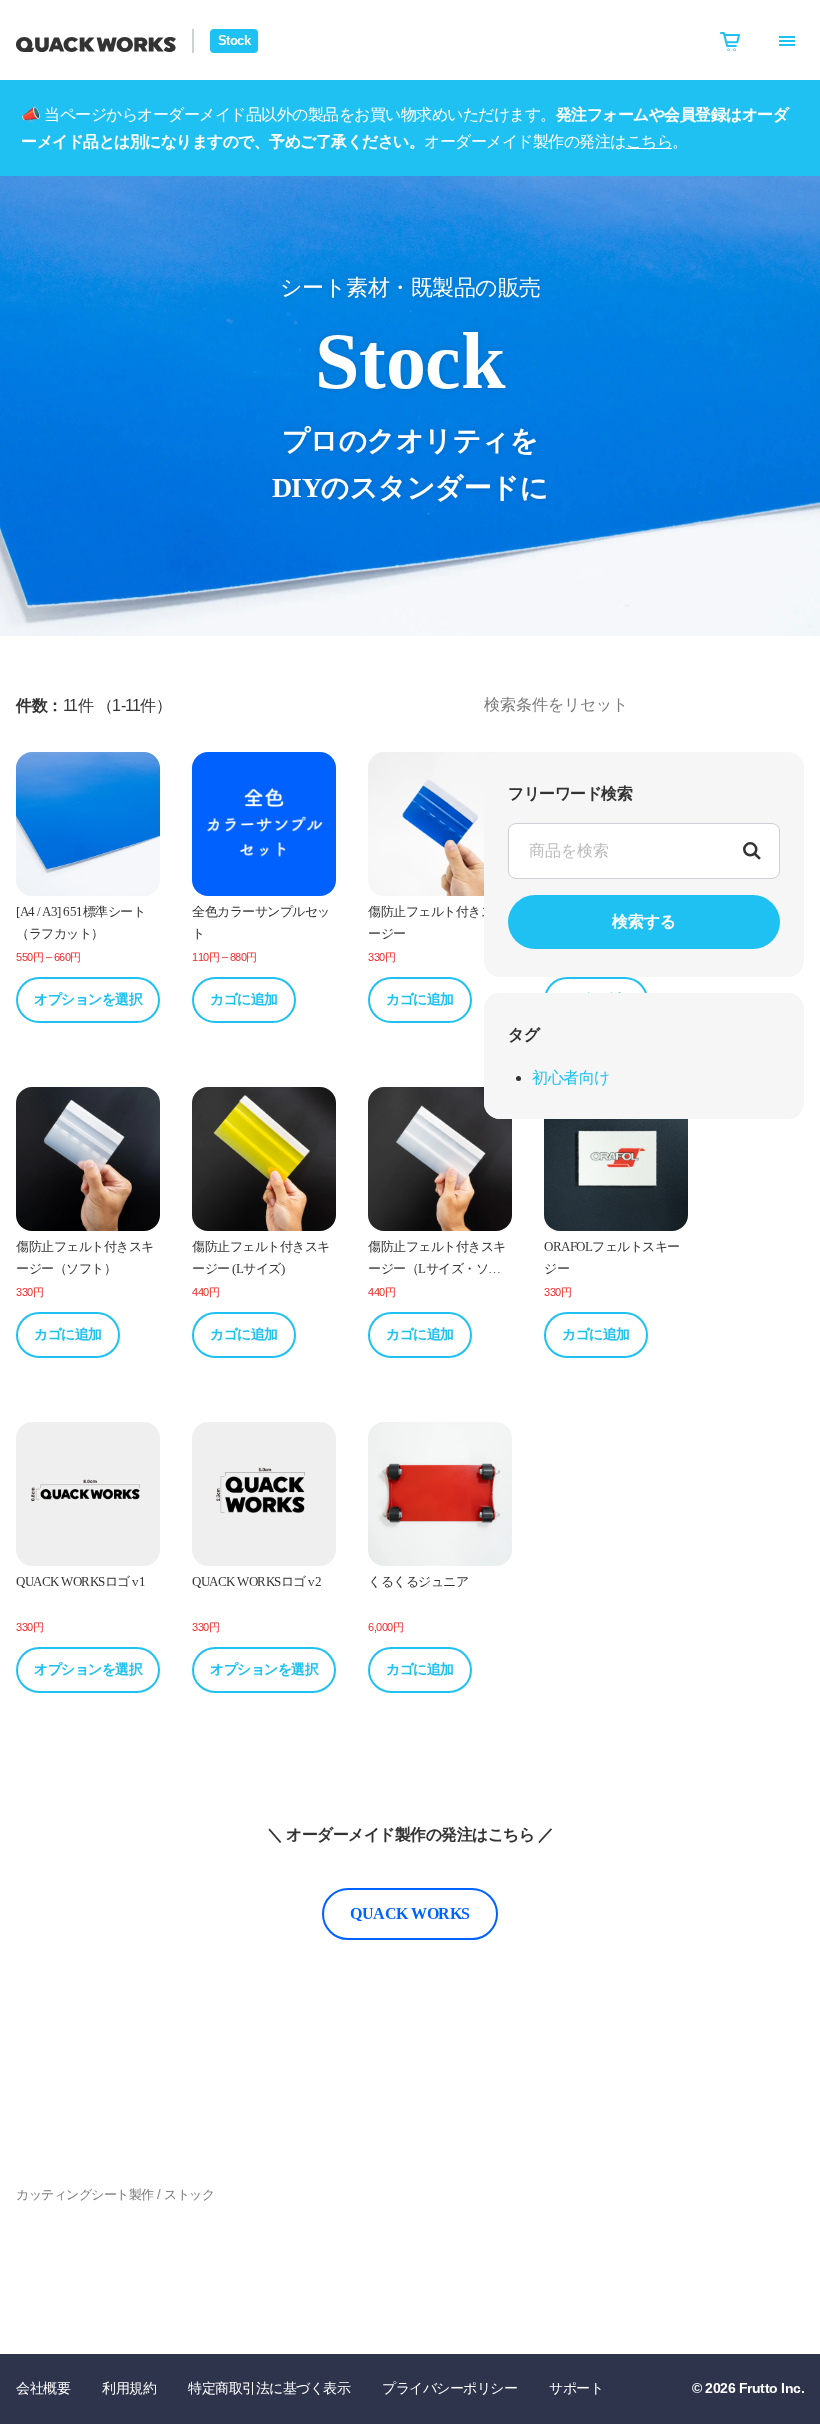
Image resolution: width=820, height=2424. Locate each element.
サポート (576, 2388)
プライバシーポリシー (449, 2388)
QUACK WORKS (410, 1913)
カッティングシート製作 (85, 2194)
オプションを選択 (88, 999)
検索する (644, 921)
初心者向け (571, 1077)
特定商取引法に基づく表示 (269, 2388)
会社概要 (43, 2388)
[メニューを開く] (787, 41)
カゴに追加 (244, 999)
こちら (649, 141)
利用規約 (129, 2388)
